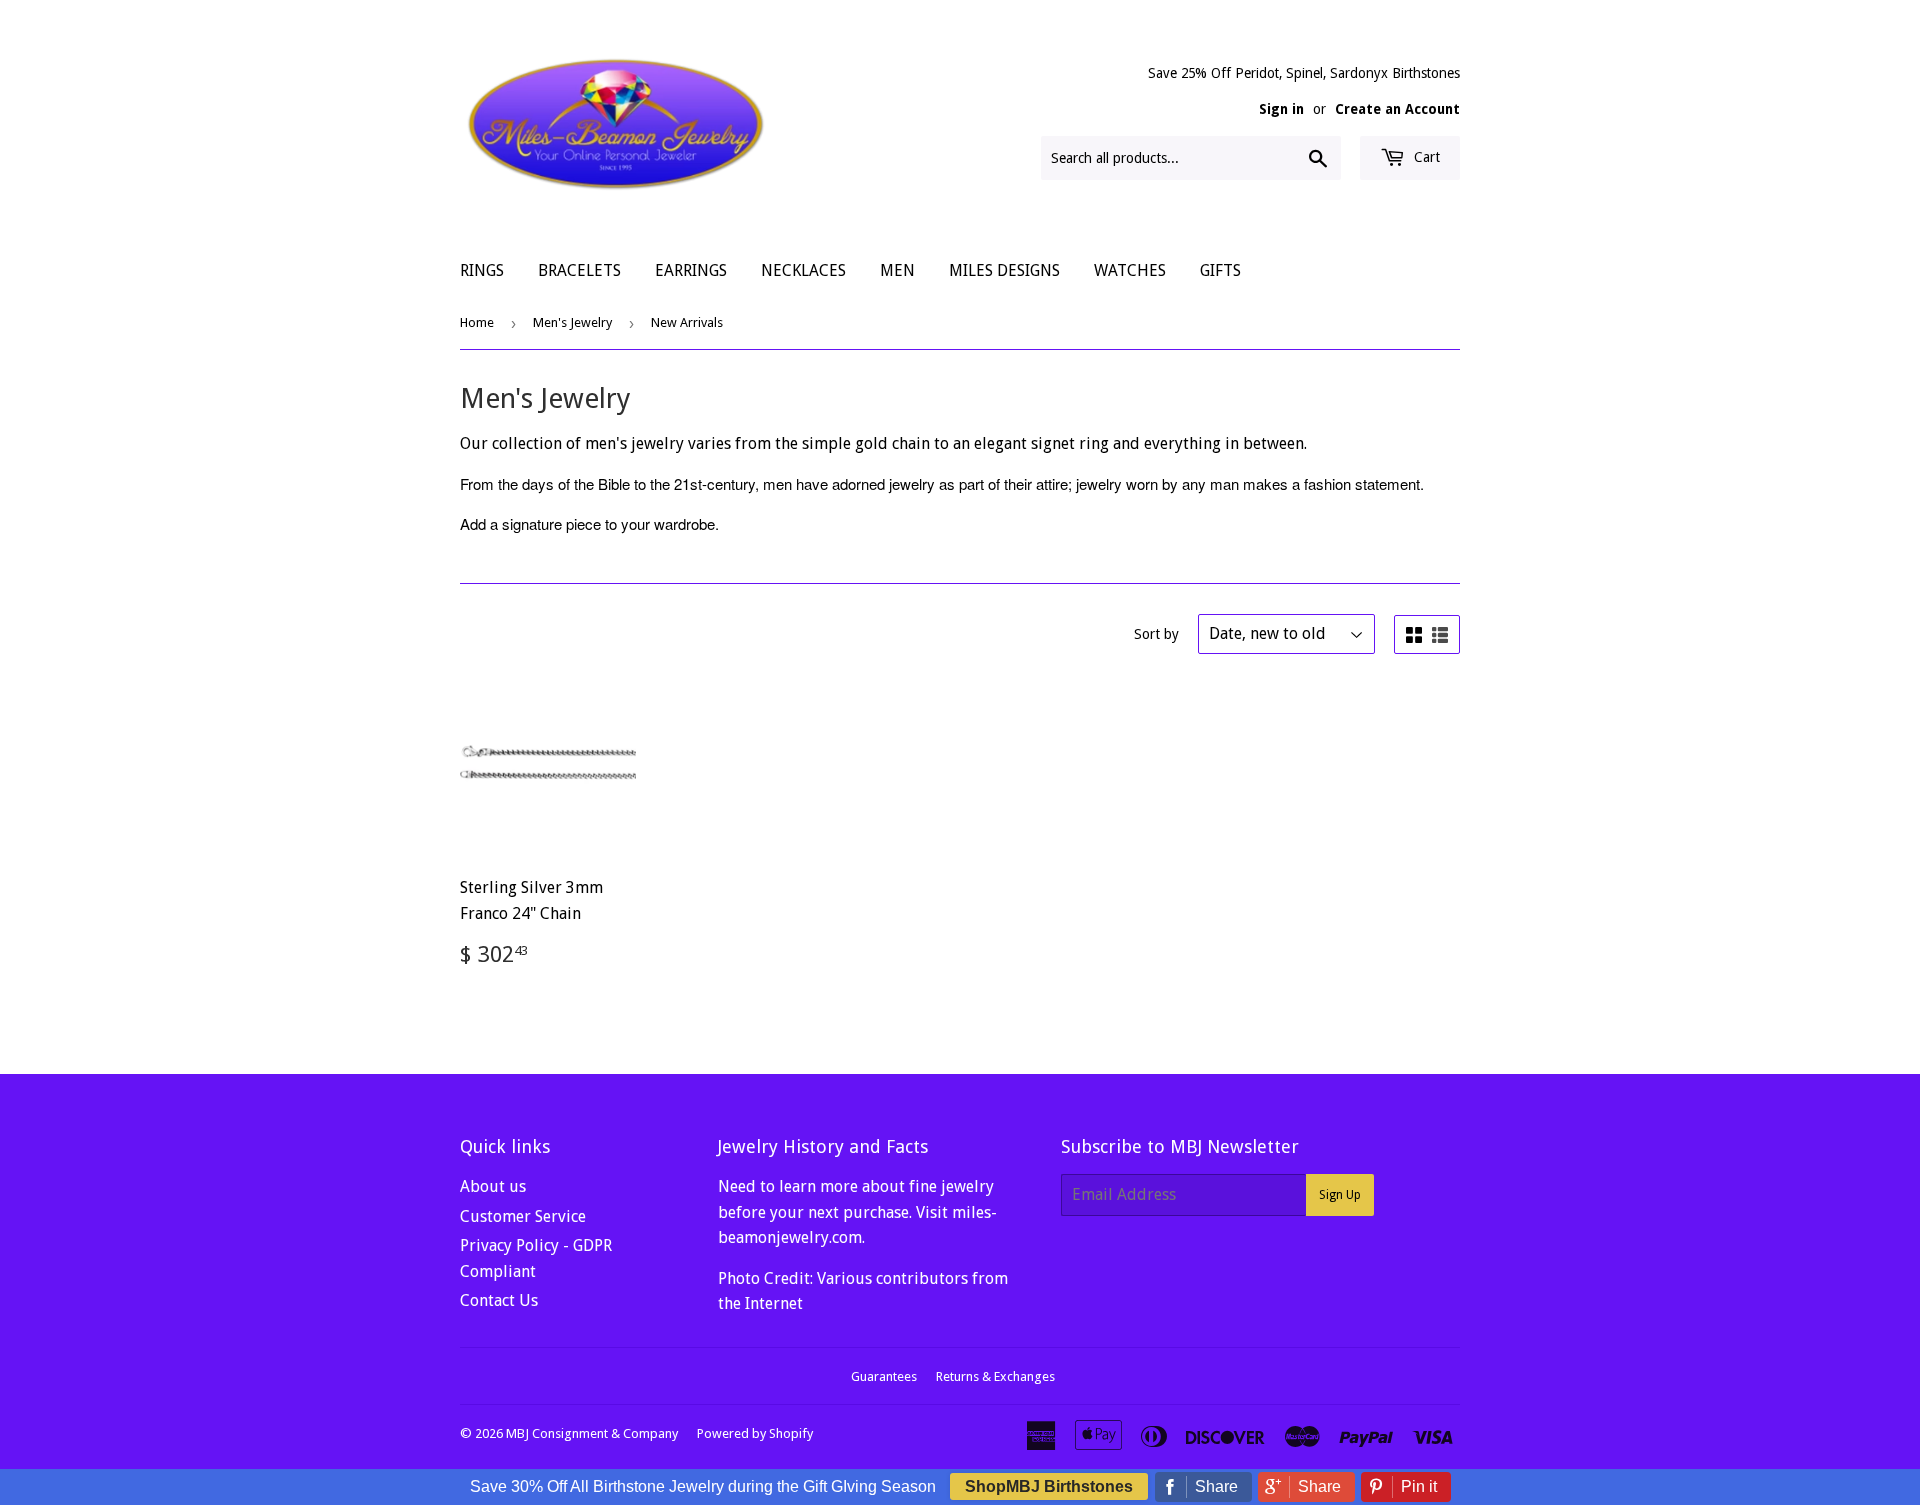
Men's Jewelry (572, 322)
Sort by (1156, 634)
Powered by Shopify (755, 1433)
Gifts (1220, 270)
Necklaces (803, 270)
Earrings (691, 270)
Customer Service (523, 1216)
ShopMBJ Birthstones (1049, 1486)
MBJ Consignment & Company (592, 1433)
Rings (482, 270)
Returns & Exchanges (995, 1376)
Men (897, 270)
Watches (1130, 270)
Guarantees (884, 1376)
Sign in (1281, 109)
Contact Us (499, 1300)
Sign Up (1340, 1195)
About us (493, 1186)
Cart (1425, 157)
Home (477, 322)
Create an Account (1397, 109)
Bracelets (579, 270)
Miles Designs (1004, 270)
